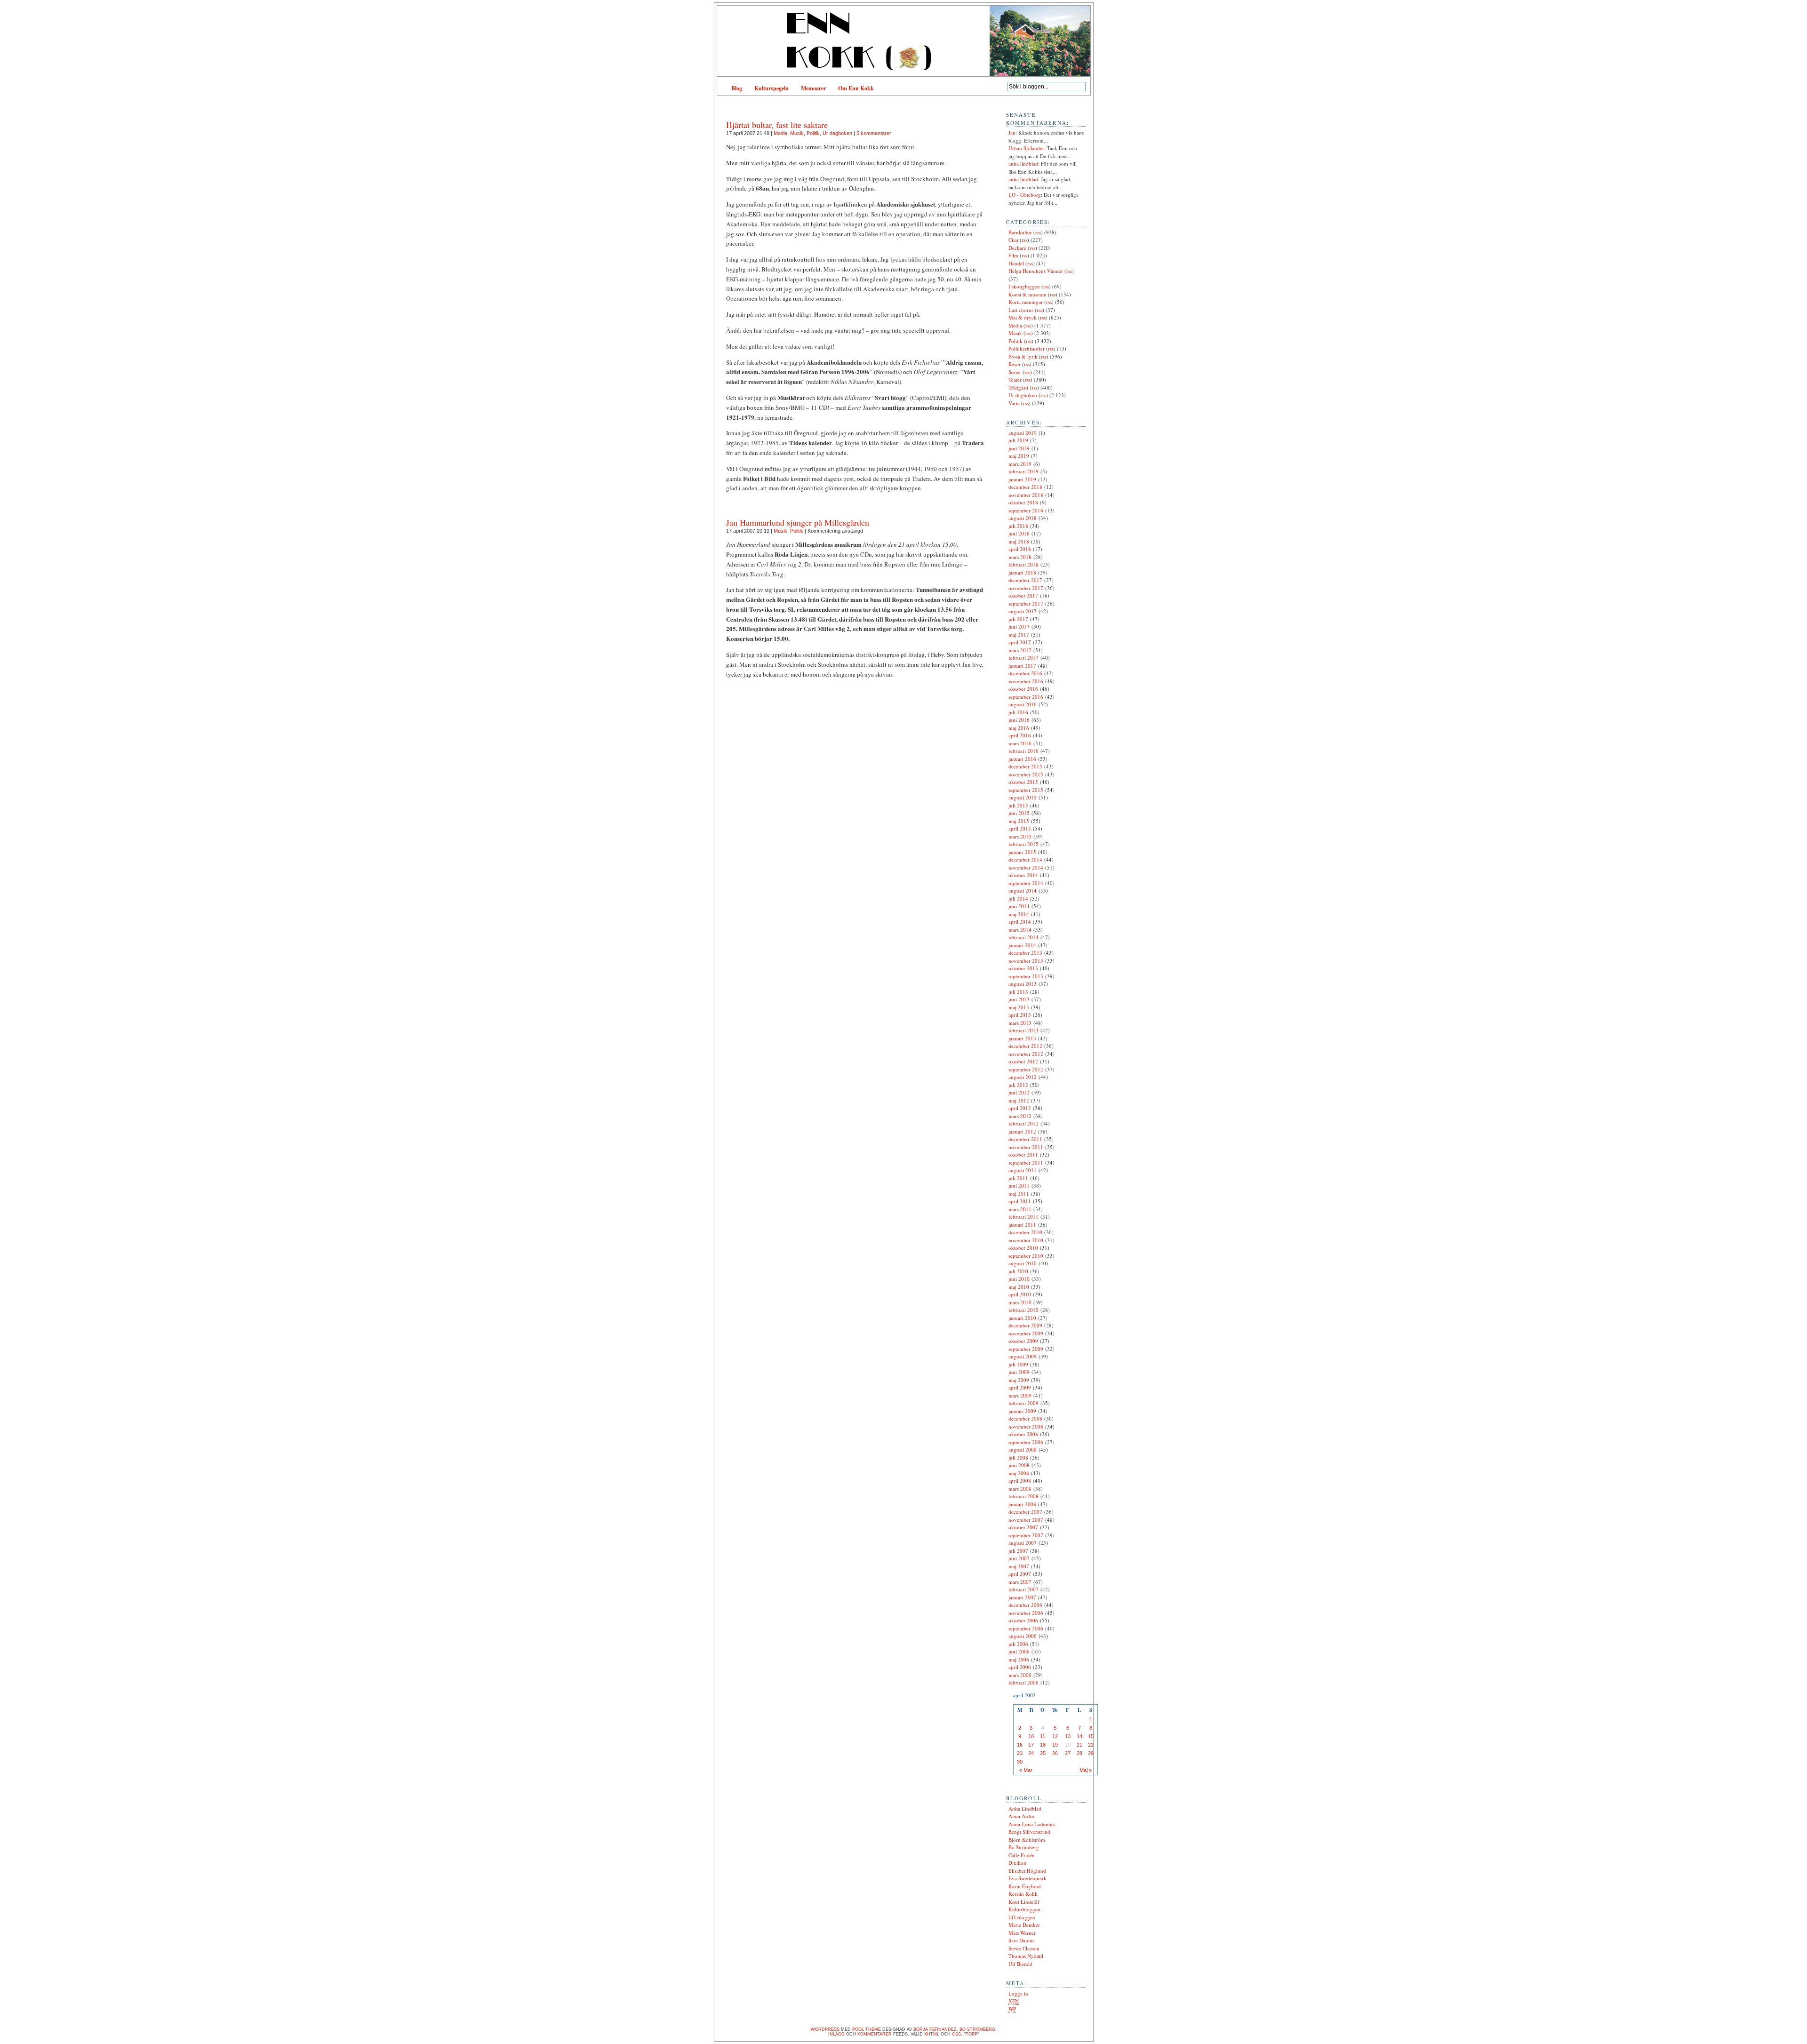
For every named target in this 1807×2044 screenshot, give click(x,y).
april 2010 (1020, 1294)
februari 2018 (1023, 564)
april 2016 (1020, 735)
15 (1091, 1736)
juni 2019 (1019, 448)
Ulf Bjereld (1020, 1964)
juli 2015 (1018, 805)
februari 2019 (1023, 471)
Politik (813, 133)
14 (1079, 1736)
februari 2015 (1023, 844)
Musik (797, 133)
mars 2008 (1020, 1489)
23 (1020, 1753)
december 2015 (1025, 766)
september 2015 (1026, 790)
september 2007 (1026, 1535)
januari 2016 (1022, 759)
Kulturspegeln (772, 88)
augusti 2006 (1023, 1636)
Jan (1012, 132)
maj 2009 (1019, 1380)
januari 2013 (1022, 1038)
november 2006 (1026, 1613)
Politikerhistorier (1027, 348)
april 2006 (1020, 1667)
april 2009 (1020, 1387)
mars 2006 (1020, 1675)
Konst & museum (1027, 294)
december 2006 (1025, 1605)
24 (1031, 1753)
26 (1055, 1753)
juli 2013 (1018, 992)
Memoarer (813, 88)
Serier (1015, 372)
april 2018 (1020, 549)
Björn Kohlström (1027, 1840)
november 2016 (1026, 681)
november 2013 (1026, 961)
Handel (1016, 263)
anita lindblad (1023, 164)
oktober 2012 (1023, 1061)
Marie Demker (1024, 1925)
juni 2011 (1019, 1186)
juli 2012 (1018, 1085)
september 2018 (1026, 510)
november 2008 (1026, 1426)
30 (1020, 1762)
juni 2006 (1019, 1651)
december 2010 (1025, 1232)
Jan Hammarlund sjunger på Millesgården (798, 522)
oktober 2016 (1023, 689)
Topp (971, 2034)
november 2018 (1026, 495)
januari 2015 (1022, 852)
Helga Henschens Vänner (1036, 271)
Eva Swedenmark (1027, 1878)
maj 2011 (1019, 1194)
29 (1091, 1753)
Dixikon (1017, 1863)
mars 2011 (1020, 1209)
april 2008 (1020, 1481)
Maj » (1086, 1770)
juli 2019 (1018, 440)
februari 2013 (1023, 1030)
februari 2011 (1023, 1217)
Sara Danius (1021, 1940)
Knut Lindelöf (1024, 1902)
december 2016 (1025, 673)
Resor (1015, 364)
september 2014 (1026, 883)
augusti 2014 (1023, 890)
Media (780, 133)
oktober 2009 (1023, 1341)
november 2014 (1026, 867)
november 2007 (1026, 1520)
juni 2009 (1019, 1372)
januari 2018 (1022, 572)
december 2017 (1025, 580)
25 (1043, 1753)
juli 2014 (1018, 898)
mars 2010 (1020, 1302)
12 (1055, 1736)
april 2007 (1020, 1574)
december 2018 (1025, 487)
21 (1079, 1745)
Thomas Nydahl (1026, 1956)
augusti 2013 (1023, 984)
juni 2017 (1019, 627)
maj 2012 (1019, 1100)
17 (1031, 1745)
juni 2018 (1019, 533)
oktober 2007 (1023, 1527)
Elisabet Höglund (1027, 1871)
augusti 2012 (1023, 1077)
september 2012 (1026, 1069)
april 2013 (1020, 1015)
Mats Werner (1022, 1933)
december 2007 (1025, 1512)
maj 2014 (1019, 914)
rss (1038, 232)
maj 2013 (1019, 1007)
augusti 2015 (1023, 797)
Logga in (1018, 1993)
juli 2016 (1018, 712)
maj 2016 (1019, 728)
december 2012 (1025, 1046)
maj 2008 (1019, 1473)
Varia (1014, 403)
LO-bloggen (1022, 1917)
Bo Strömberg (1024, 1847)
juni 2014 (1019, 906)
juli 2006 (1018, 1644)
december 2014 (1025, 859)
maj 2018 (1019, 541)
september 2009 (1026, 1349)
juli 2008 (1018, 1457)
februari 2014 (1023, 937)
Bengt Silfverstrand (1029, 1832)
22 (1091, 1745)
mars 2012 (1020, 1116)
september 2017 (1026, 603)
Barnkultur (1020, 232)
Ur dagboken (837, 133)
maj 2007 (1019, 1566)
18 (1043, 1745)
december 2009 (1025, 1325)
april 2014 (1020, 922)
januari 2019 (1022, 479)
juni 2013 (1019, 999)
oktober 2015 (1023, 782)
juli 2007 (1018, 1551)
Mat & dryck (1023, 317)
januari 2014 (1022, 945)
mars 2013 (1020, 1023)
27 (1068, 1753)
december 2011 (1025, 1139)
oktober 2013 (1023, 968)
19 (1055, 1745)
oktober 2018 (1023, 502)
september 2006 (1026, 1628)
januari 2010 (1022, 1318)
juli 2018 (1018, 526)
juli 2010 (1018, 1271)
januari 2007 (1022, 1597)
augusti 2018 (1023, 518)
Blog (737, 88)
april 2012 (1020, 1108)
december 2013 (1025, 953)
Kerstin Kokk (1023, 1894)
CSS (956, 2034)
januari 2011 (1022, 1225)
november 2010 (1026, 1240)
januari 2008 (1022, 1504)
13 (1068, 1736)
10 (1031, 1736)
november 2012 (1026, 1054)
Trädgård (1018, 387)
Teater (1015, 379)
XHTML (932, 2034)
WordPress (825, 2029)
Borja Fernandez (935, 2029)
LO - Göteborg (1025, 195)
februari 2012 (1023, 1123)
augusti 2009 (1023, 1356)
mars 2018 (1020, 557)
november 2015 (1026, 774)
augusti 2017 (1023, 611)
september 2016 (1026, 697)
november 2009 (1026, 1333)
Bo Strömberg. (978, 2029)
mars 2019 (1020, 464)
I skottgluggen (1024, 286)
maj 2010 (1019, 1287)
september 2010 (1026, 1256)
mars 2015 (1020, 836)
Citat (1013, 240)
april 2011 (1020, 1201)
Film (1013, 255)
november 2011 (1026, 1147)
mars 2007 (1020, 1582)
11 (1043, 1736)
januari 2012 (1022, 1131)
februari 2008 (1023, 1496)
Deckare (1017, 248)
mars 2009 (1020, 1395)
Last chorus (1021, 310)
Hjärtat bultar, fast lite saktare (777, 125)
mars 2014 (1020, 930)
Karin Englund (1025, 1886)
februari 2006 (1023, 1682)
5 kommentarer (874, 133)
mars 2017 (1020, 650)
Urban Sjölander (1026, 148)
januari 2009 (1022, 1411)
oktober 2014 (1023, 875)
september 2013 (1026, 976)
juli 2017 (1018, 619)
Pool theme (867, 2029)
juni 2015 (1019, 813)
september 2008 (1026, 1442)
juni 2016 (1019, 720)
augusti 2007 (1023, 1543)
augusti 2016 (1023, 704)
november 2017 (1026, 588)
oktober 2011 (1023, 1154)
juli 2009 (1018, 1364)
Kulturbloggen (1024, 1909)
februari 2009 (1023, 1403)
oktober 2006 (1023, 1620)
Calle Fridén (1022, 1855)
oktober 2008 (1023, 1434)
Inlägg (836, 2034)
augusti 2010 (1023, 1263)
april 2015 (1020, 828)
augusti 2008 (1023, 1449)
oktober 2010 (1023, 1248)
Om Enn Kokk (856, 88)
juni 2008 (1019, 1465)
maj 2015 (1019, 821)
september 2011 (1026, 1162)
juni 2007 (1019, 1558)
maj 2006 (1019, 1659)
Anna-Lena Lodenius (1031, 1824)
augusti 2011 (1023, 1170)
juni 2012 (1019, 1092)
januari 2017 (1022, 666)
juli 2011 (1018, 1178)
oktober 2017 (1023, 595)
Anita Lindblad (1025, 1808)
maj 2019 (1019, 456)
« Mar (1026, 1770)
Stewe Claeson (1024, 1948)
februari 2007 (1023, 1589)
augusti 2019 (1023, 433)
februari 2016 (1023, 751)
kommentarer (875, 2034)
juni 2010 (1019, 1279)
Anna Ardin (1021, 1816)
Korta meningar (1026, 302)
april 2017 (1020, 642)
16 (1020, 1745)
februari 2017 (1023, 658)
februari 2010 (1023, 1310)
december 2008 (1025, 1418)
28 (1079, 1753)
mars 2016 (1020, 743)
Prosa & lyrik (1023, 356)
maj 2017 (1019, 635)
